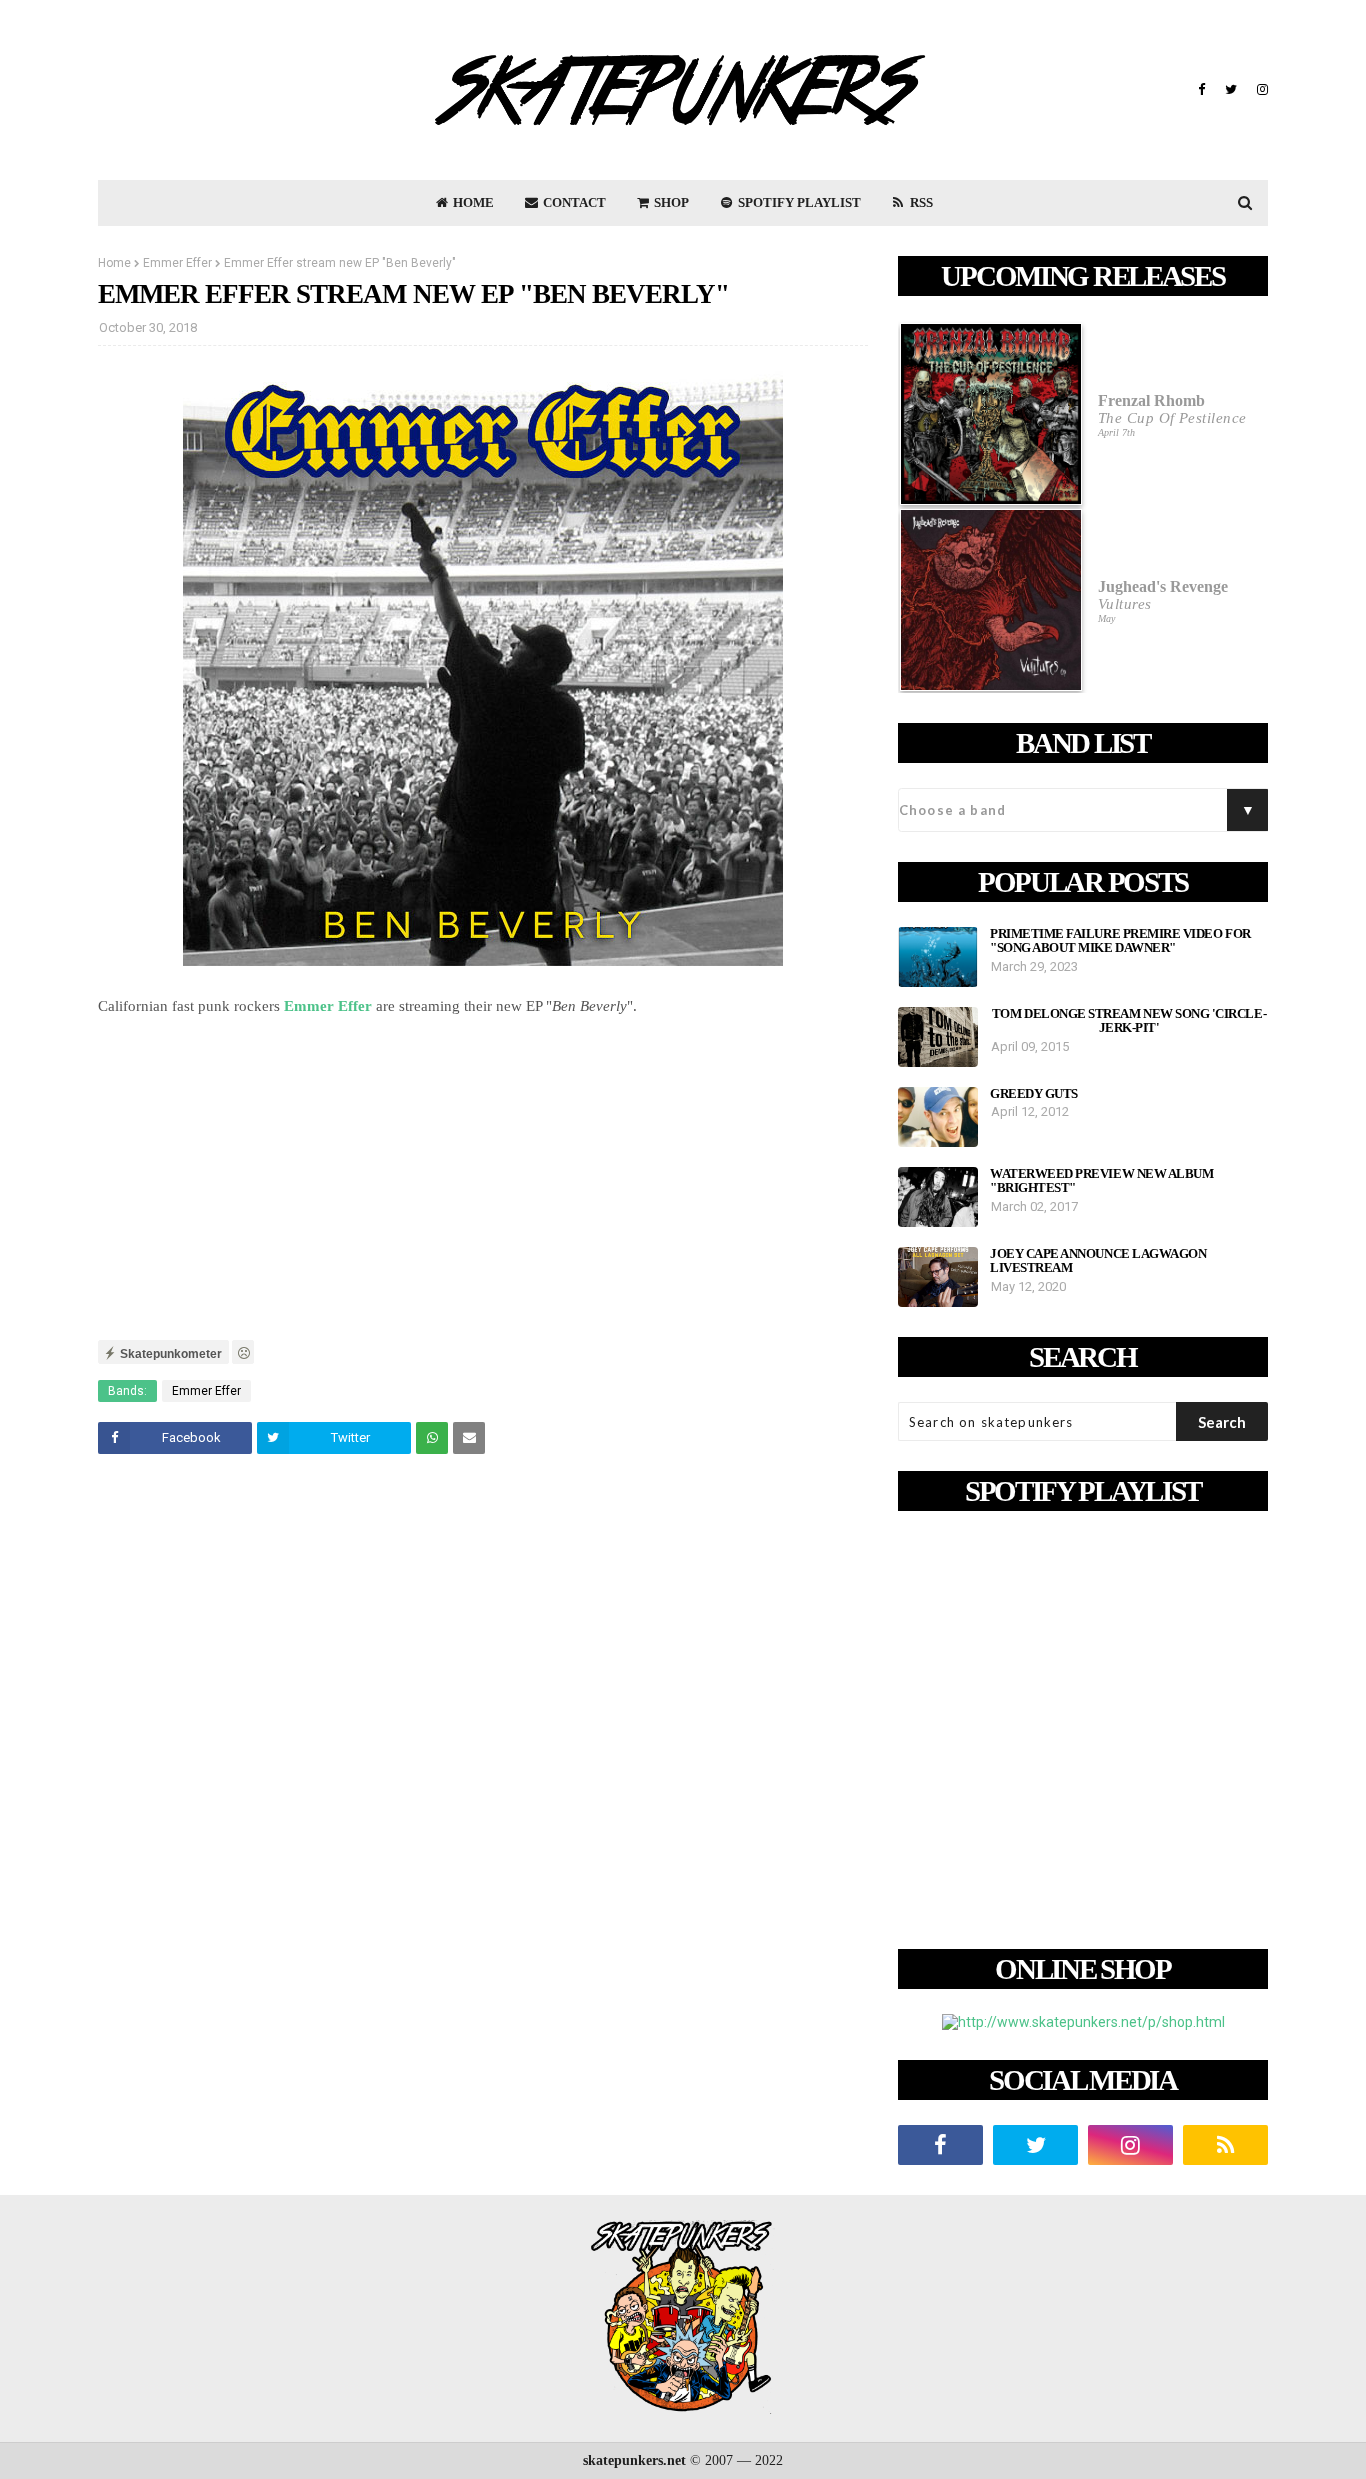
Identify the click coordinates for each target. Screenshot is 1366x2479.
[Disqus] (483, 1750)
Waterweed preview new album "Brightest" (1101, 1181)
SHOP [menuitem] (670, 202)
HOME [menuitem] (472, 202)
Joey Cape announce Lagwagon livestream (1098, 1261)
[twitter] (1231, 90)
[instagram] (1260, 90)
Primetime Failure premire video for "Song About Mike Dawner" (1120, 941)
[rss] (1225, 2145)
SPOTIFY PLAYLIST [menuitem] (798, 202)
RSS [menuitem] (920, 202)
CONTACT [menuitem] (573, 202)
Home (114, 263)
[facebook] (1201, 90)
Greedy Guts (1034, 1094)
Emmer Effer (177, 263)
